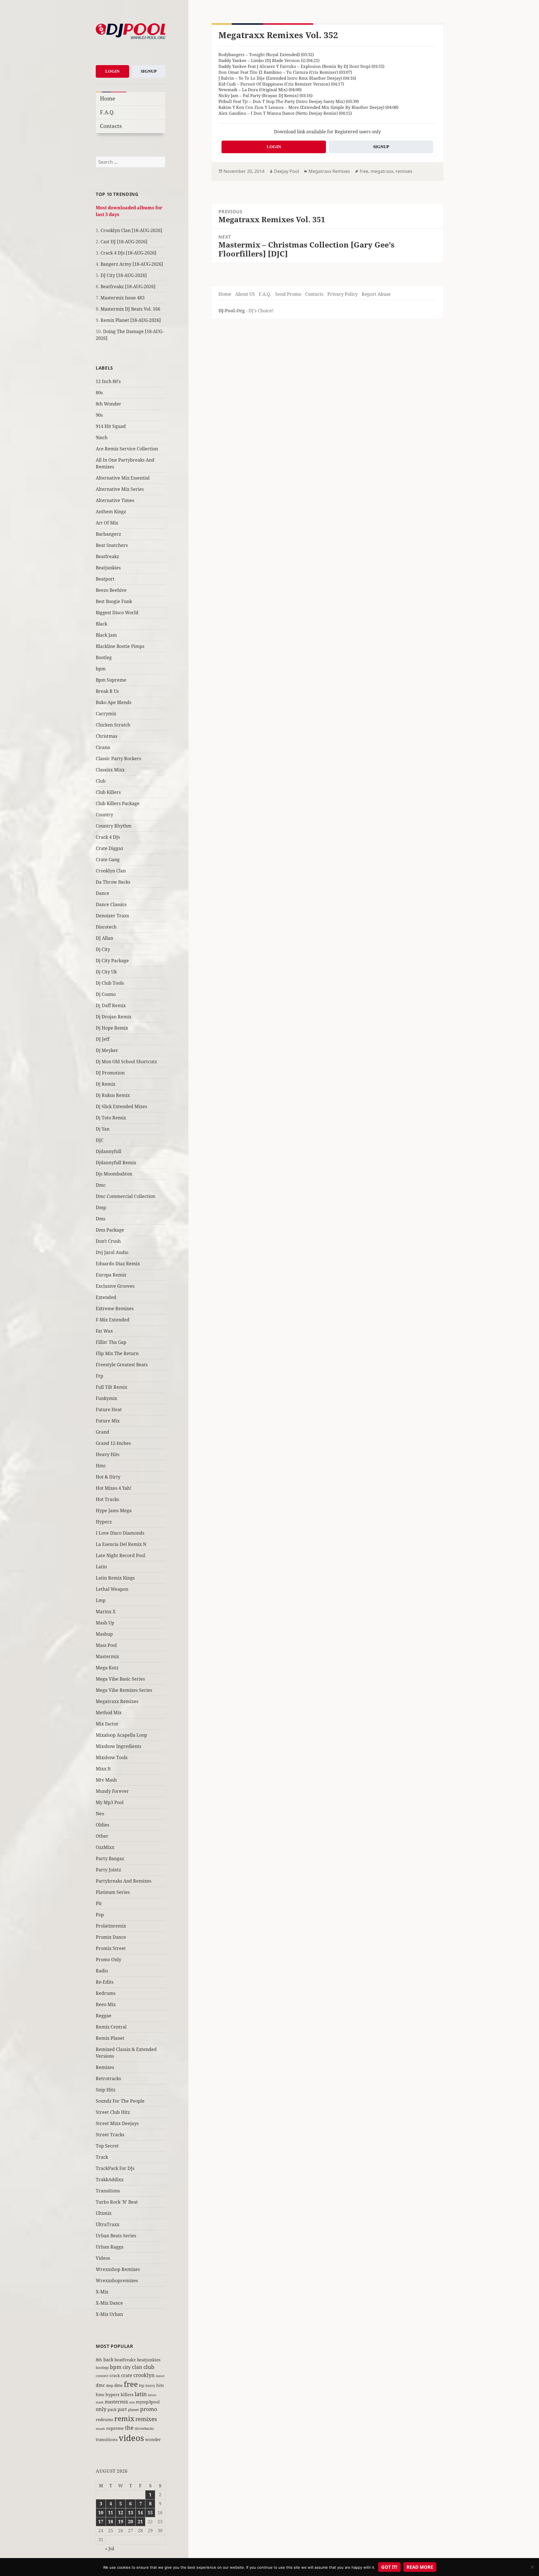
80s (99, 393)
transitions (107, 2439)
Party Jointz (108, 1870)
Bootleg (104, 657)
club (149, 2367)
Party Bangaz (110, 1858)
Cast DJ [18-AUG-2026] (124, 242)
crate (127, 2375)
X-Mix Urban (109, 2314)
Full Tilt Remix (111, 1387)
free (131, 2384)
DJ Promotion (110, 1073)
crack (115, 2376)
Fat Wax (104, 1331)
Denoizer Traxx (112, 916)
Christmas (107, 736)
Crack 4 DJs (108, 837)
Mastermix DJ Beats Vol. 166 (130, 309)
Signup (149, 71)
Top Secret (107, 2146)
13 (131, 2513)
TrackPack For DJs (115, 2168)
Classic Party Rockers (118, 758)
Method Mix (109, 1713)
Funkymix (106, 1398)
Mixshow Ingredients (118, 1746)
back (108, 2360)
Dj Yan (103, 1129)
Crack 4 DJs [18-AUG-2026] (128, 253)
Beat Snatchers (112, 545)
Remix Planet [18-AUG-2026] (131, 320)
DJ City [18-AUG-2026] (124, 275)
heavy (150, 2385)
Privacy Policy (342, 294)
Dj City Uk (106, 972)
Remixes (105, 2067)
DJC (100, 1140)
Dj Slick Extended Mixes (121, 1106)
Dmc (101, 1185)
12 (121, 2513)
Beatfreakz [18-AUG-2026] (128, 287)
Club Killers (108, 792)
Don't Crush (108, 1241)
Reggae (104, 2016)
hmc (100, 2394)
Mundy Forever (112, 1791)
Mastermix (107, 1656)
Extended (106, 1297)
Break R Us (107, 691)
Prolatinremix (111, 1926)
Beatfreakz (107, 556)
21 (140, 2522)
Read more (420, 2567)
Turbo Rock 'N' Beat (117, 2202)
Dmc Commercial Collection (125, 1196)
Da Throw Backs (113, 882)
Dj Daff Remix (111, 1005)
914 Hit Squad (111, 426)
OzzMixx (105, 1847)
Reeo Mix (106, 2004)
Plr (99, 1903)
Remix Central (111, 2027)
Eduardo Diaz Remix (118, 1264)
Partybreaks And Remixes (124, 1881)
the (129, 2428)
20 (131, 2522)
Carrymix (106, 714)
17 (101, 2522)
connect (102, 2376)
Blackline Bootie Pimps (120, 646)
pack (112, 2409)
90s (99, 415)
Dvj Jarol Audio (112, 1252)
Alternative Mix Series (120, 489)
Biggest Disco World (117, 613)
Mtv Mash (106, 1780)
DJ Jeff (103, 1039)
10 (101, 2513)
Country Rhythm (114, 826)
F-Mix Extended (113, 1320)
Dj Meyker (107, 1050)
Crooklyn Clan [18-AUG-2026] (131, 230)
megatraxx (382, 171)
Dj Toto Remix (111, 1118)
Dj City (103, 949)
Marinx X (106, 1612)
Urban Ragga (110, 2247)
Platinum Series (113, 1892)
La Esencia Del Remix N (121, 1544)
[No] (532, 2567)
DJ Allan (104, 938)
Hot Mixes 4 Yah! (114, 1488)
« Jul (110, 2549)
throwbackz (144, 2428)
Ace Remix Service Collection (127, 449)
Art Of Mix (107, 523)
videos (131, 2438)
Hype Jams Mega (114, 1511)
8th (99, 2360)
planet (133, 2410)
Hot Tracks (107, 1499)
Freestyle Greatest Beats (122, 1365)
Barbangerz (108, 534)
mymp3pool (148, 2402)
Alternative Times (115, 500)
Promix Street (111, 1948)
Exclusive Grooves (115, 1286)
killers (127, 2394)
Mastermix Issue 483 (123, 298)
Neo (100, 1814)
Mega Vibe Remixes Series (124, 1690)
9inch (102, 437)
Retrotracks (108, 2078)
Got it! (389, 2567)
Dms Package (110, 1230)
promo (149, 2409)
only (101, 2409)
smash (100, 2429)
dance (160, 2376)
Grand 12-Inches (113, 1443)
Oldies (102, 1825)
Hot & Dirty (108, 1477)
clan (137, 2367)
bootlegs (102, 2368)
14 (140, 2513)
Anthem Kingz (111, 512)
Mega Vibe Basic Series (120, 1679)
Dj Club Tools (110, 983)
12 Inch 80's (108, 381)
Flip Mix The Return (117, 1353)
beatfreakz (125, 2360)
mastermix (116, 2402)
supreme (115, 2428)
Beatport (105, 579)
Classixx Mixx (110, 770)
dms (118, 2385)
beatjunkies (149, 2360)
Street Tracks (110, 2135)
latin (141, 2394)
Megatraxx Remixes (117, 1701)
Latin (101, 1567)
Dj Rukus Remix (113, 1095)
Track (102, 2157)
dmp (110, 2386)
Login (112, 71)
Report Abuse (376, 294)
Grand (102, 1432)
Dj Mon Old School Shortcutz (126, 1062)
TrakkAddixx (110, 2179)
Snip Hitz (106, 2090)
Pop (100, 1915)
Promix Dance (111, 1937)
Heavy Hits (108, 1454)
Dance (102, 893)
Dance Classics (111, 904)
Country (104, 815)
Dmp (101, 1207)
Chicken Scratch (113, 725)
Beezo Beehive (111, 590)
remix (124, 2418)
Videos (103, 2258)
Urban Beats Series (116, 2236)
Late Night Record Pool (120, 1555)
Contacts (111, 126)
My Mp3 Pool (110, 1802)
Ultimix (104, 2213)
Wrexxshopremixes (117, 2281)
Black (101, 624)
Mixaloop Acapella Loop (121, 1735)
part (122, 2409)
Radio (102, 1971)
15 (150, 2513)
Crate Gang (108, 860)
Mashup (104, 1634)
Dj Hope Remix (112, 1028)
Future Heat (109, 1410)
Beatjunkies (108, 568)
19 (121, 2522)
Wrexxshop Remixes (118, 2269)
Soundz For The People (120, 2101)
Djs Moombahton (114, 1174)
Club (101, 781)
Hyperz (104, 1522)
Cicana (103, 747)
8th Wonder (109, 404)
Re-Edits (105, 1982)
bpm (101, 669)
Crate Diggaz (109, 848)
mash (100, 2402)
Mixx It (103, 1769)
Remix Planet (110, 2038)
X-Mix (102, 2292)
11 (111, 2513)
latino (152, 2395)
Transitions (108, 2191)
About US (245, 294)
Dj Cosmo (106, 994)
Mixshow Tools (112, 1757)
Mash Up (105, 1623)
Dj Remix (106, 1084)
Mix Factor (107, 1724)
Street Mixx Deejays (117, 2123)
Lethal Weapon (112, 1589)
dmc (100, 2385)
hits (160, 2385)
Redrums (106, 1993)
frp (142, 2385)
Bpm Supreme (111, 680)
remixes (146, 2419)
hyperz (113, 2394)
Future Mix (108, 1421)
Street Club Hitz (113, 2112)
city (127, 2367)
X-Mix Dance (109, 2303)
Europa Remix (111, 1275)
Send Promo (288, 294)
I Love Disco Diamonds (120, 1533)
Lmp (101, 1600)
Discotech (106, 927)
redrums (104, 2419)
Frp (100, 1376)
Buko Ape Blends (114, 702)
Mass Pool (106, 1645)
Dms (101, 1219)
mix (132, 2402)
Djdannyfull (109, 1151)
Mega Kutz (107, 1668)
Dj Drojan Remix (114, 1017)
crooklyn (144, 2375)
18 (111, 2522)
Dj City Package (112, 961)
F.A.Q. (107, 112)
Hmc (101, 1466)
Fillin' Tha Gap (111, 1342)
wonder (153, 2439)
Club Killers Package (118, 803)
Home (108, 98)
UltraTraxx (108, 2224)
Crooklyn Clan (111, 871)
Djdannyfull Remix (116, 1163)
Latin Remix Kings (115, 1578)
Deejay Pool (286, 171)
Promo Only (109, 1959)
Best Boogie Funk (114, 601)
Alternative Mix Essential (123, 478)
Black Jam (106, 635)
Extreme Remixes (115, 1308)
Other (102, 1836)
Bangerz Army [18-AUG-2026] (132, 264)
